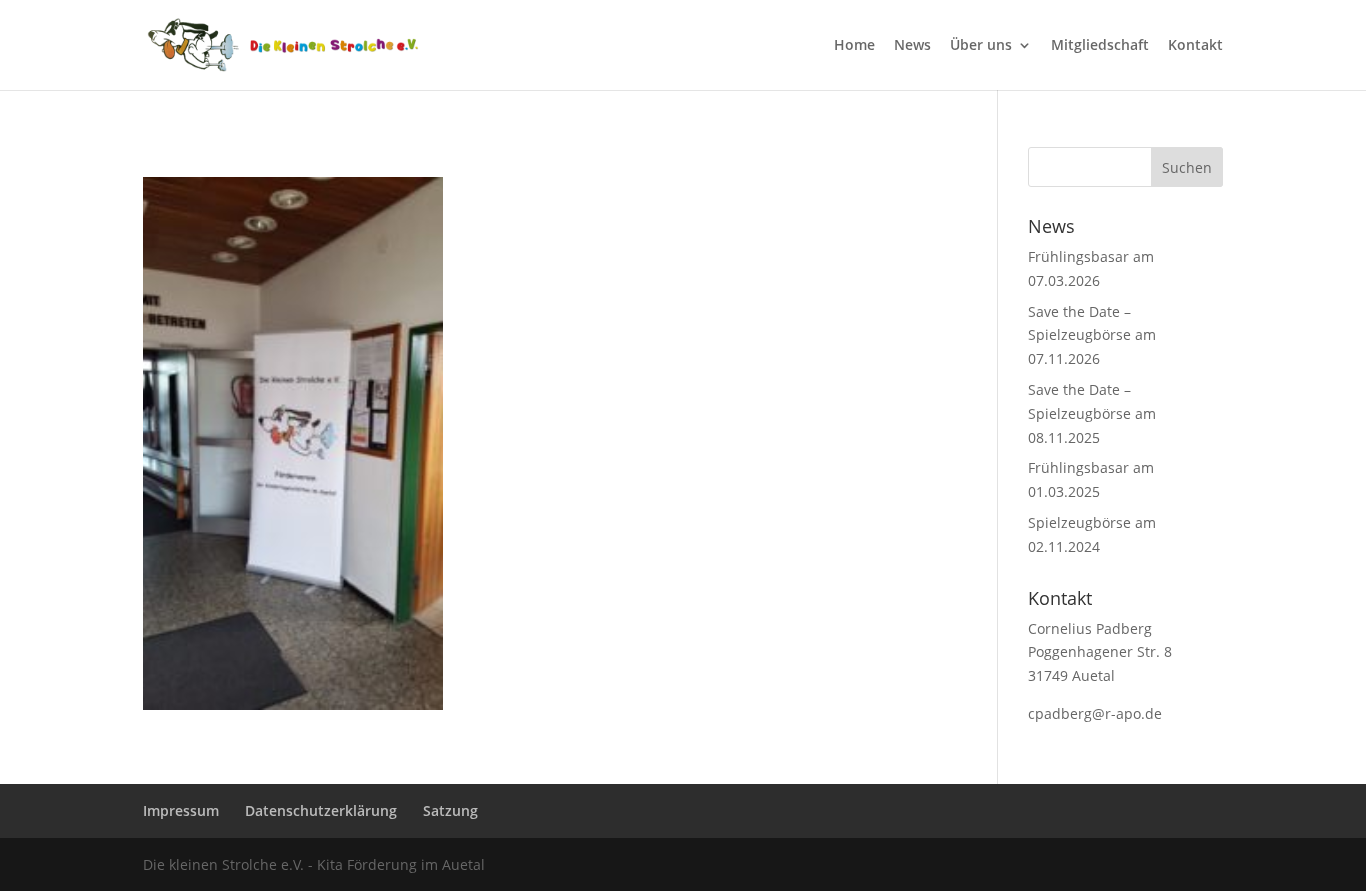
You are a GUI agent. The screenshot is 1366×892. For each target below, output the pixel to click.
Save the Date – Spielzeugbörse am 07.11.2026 (1092, 335)
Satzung (450, 810)
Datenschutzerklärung (321, 810)
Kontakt (1195, 46)
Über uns (981, 46)
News (912, 46)
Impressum (181, 810)
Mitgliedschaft (1100, 46)
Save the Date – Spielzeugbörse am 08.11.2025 (1092, 413)
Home (854, 46)
